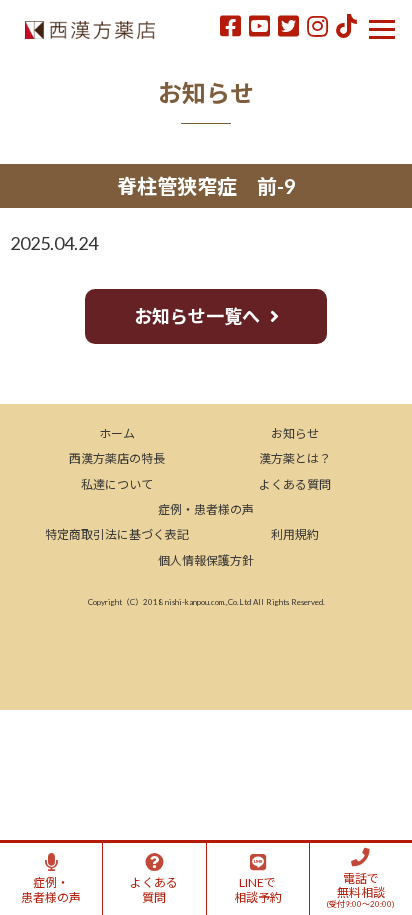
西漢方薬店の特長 (117, 458)
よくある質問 (295, 484)
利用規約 (295, 534)
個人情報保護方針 (206, 560)
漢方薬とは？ (295, 458)
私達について (117, 484)
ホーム (117, 433)
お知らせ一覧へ (197, 316)
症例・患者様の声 (206, 509)
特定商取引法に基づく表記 (117, 534)
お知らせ (295, 433)
